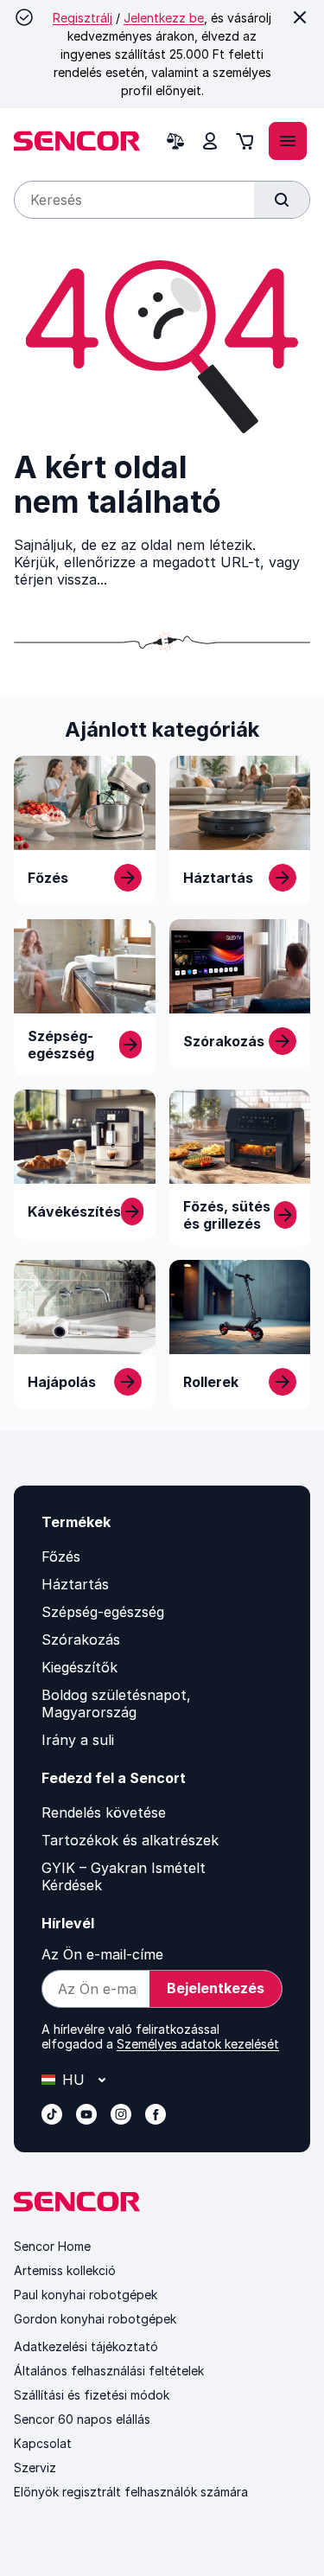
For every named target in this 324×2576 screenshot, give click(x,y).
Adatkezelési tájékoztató (86, 2346)
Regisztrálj (83, 18)
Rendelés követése (104, 1812)
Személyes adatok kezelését (198, 2044)
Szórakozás (81, 1640)
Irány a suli (78, 1740)
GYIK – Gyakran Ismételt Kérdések (124, 1876)
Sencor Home (52, 2246)
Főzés (61, 1556)
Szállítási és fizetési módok (92, 2395)
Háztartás (75, 1584)
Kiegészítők (79, 1667)
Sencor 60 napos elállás (82, 2419)
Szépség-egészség (103, 1612)
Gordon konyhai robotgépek (95, 2319)
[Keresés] (282, 200)
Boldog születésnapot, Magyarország (116, 1703)
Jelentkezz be (164, 18)
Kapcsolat (43, 2443)
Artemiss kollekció (65, 2270)
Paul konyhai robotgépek (86, 2295)
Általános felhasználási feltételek (109, 2371)
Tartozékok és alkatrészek (130, 1840)
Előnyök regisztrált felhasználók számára (131, 2492)
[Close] (300, 17)
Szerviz (35, 2467)
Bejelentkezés (216, 1988)
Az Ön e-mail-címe (102, 1954)
